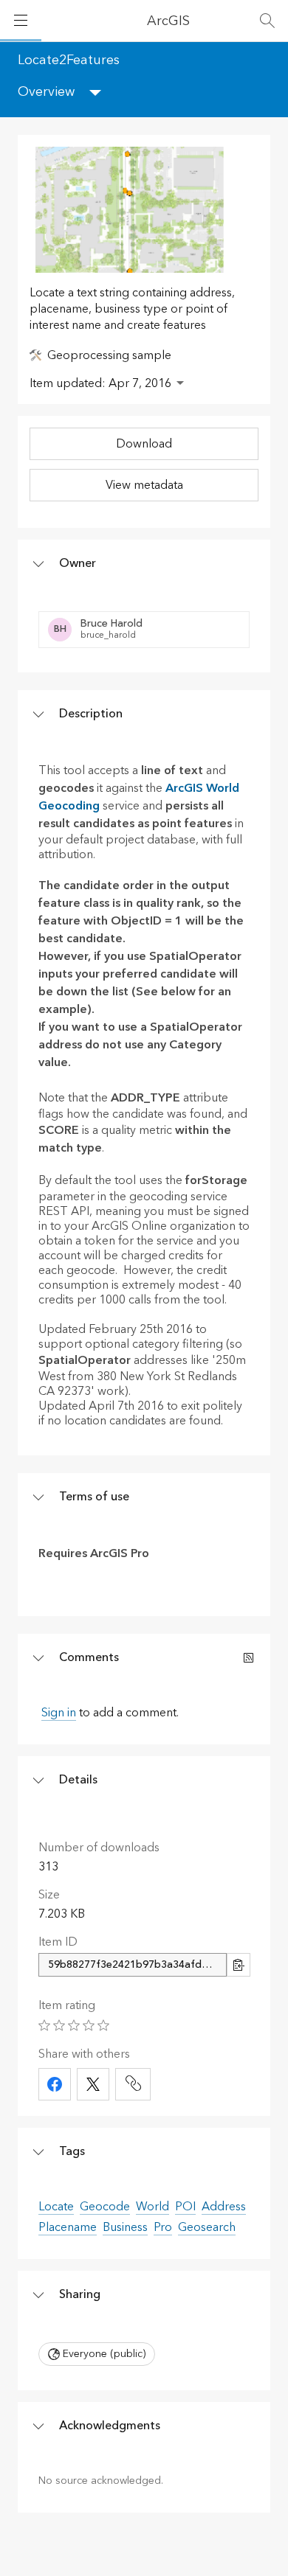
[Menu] (21, 21)
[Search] (267, 21)
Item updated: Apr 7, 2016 (100, 383)
